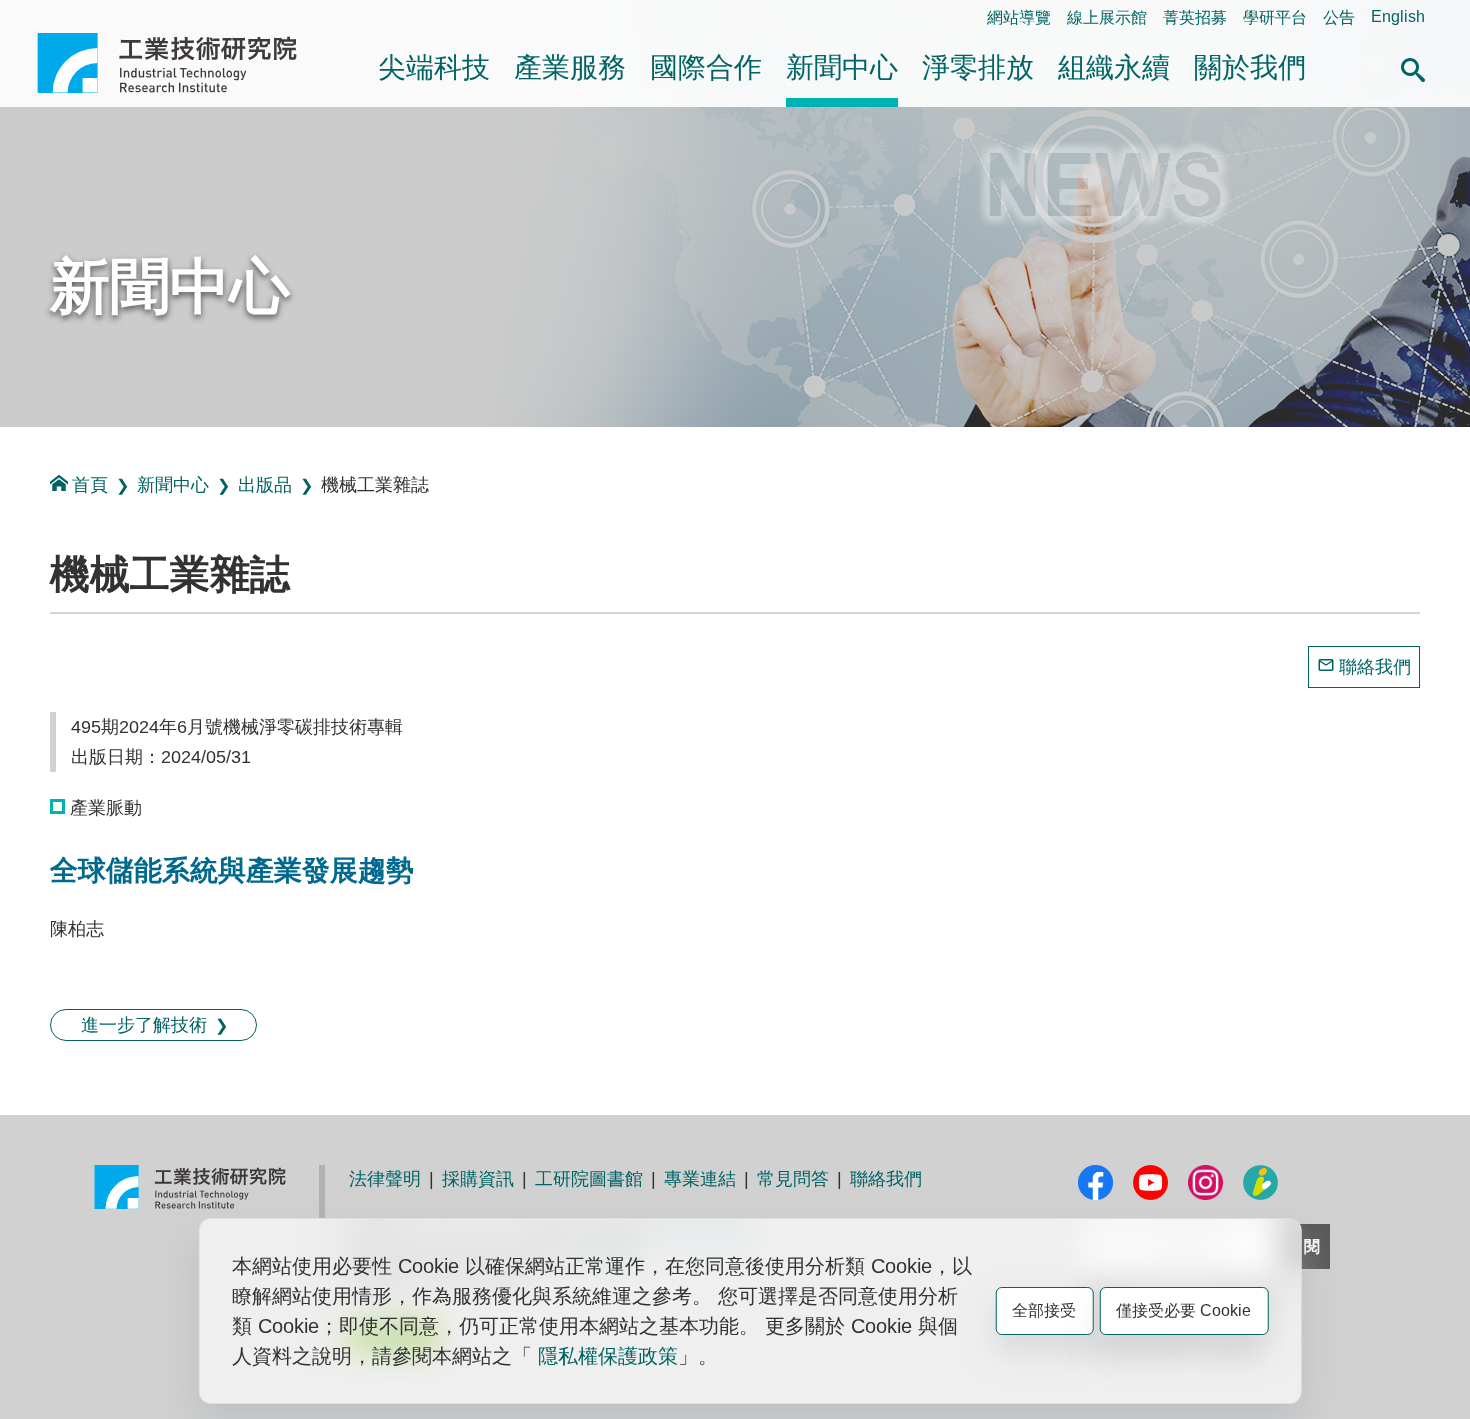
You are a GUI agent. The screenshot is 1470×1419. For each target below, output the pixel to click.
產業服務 (570, 67)
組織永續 (1114, 67)
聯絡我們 (1375, 667)
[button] (1413, 67)
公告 (1339, 17)
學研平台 (1275, 17)
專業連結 (700, 1179)
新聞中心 (842, 67)
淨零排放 (978, 67)
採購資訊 (478, 1179)
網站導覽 (1019, 17)
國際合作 (706, 67)
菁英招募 (1195, 17)
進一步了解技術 (144, 1025)
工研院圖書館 (589, 1179)
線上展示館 (1107, 17)
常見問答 (793, 1179)
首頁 (90, 485)
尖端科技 (434, 67)
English (1398, 16)
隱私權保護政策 (608, 1356)
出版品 (265, 485)
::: (43, 16)
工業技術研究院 (181, 63)
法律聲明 (385, 1179)
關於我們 (1250, 67)
